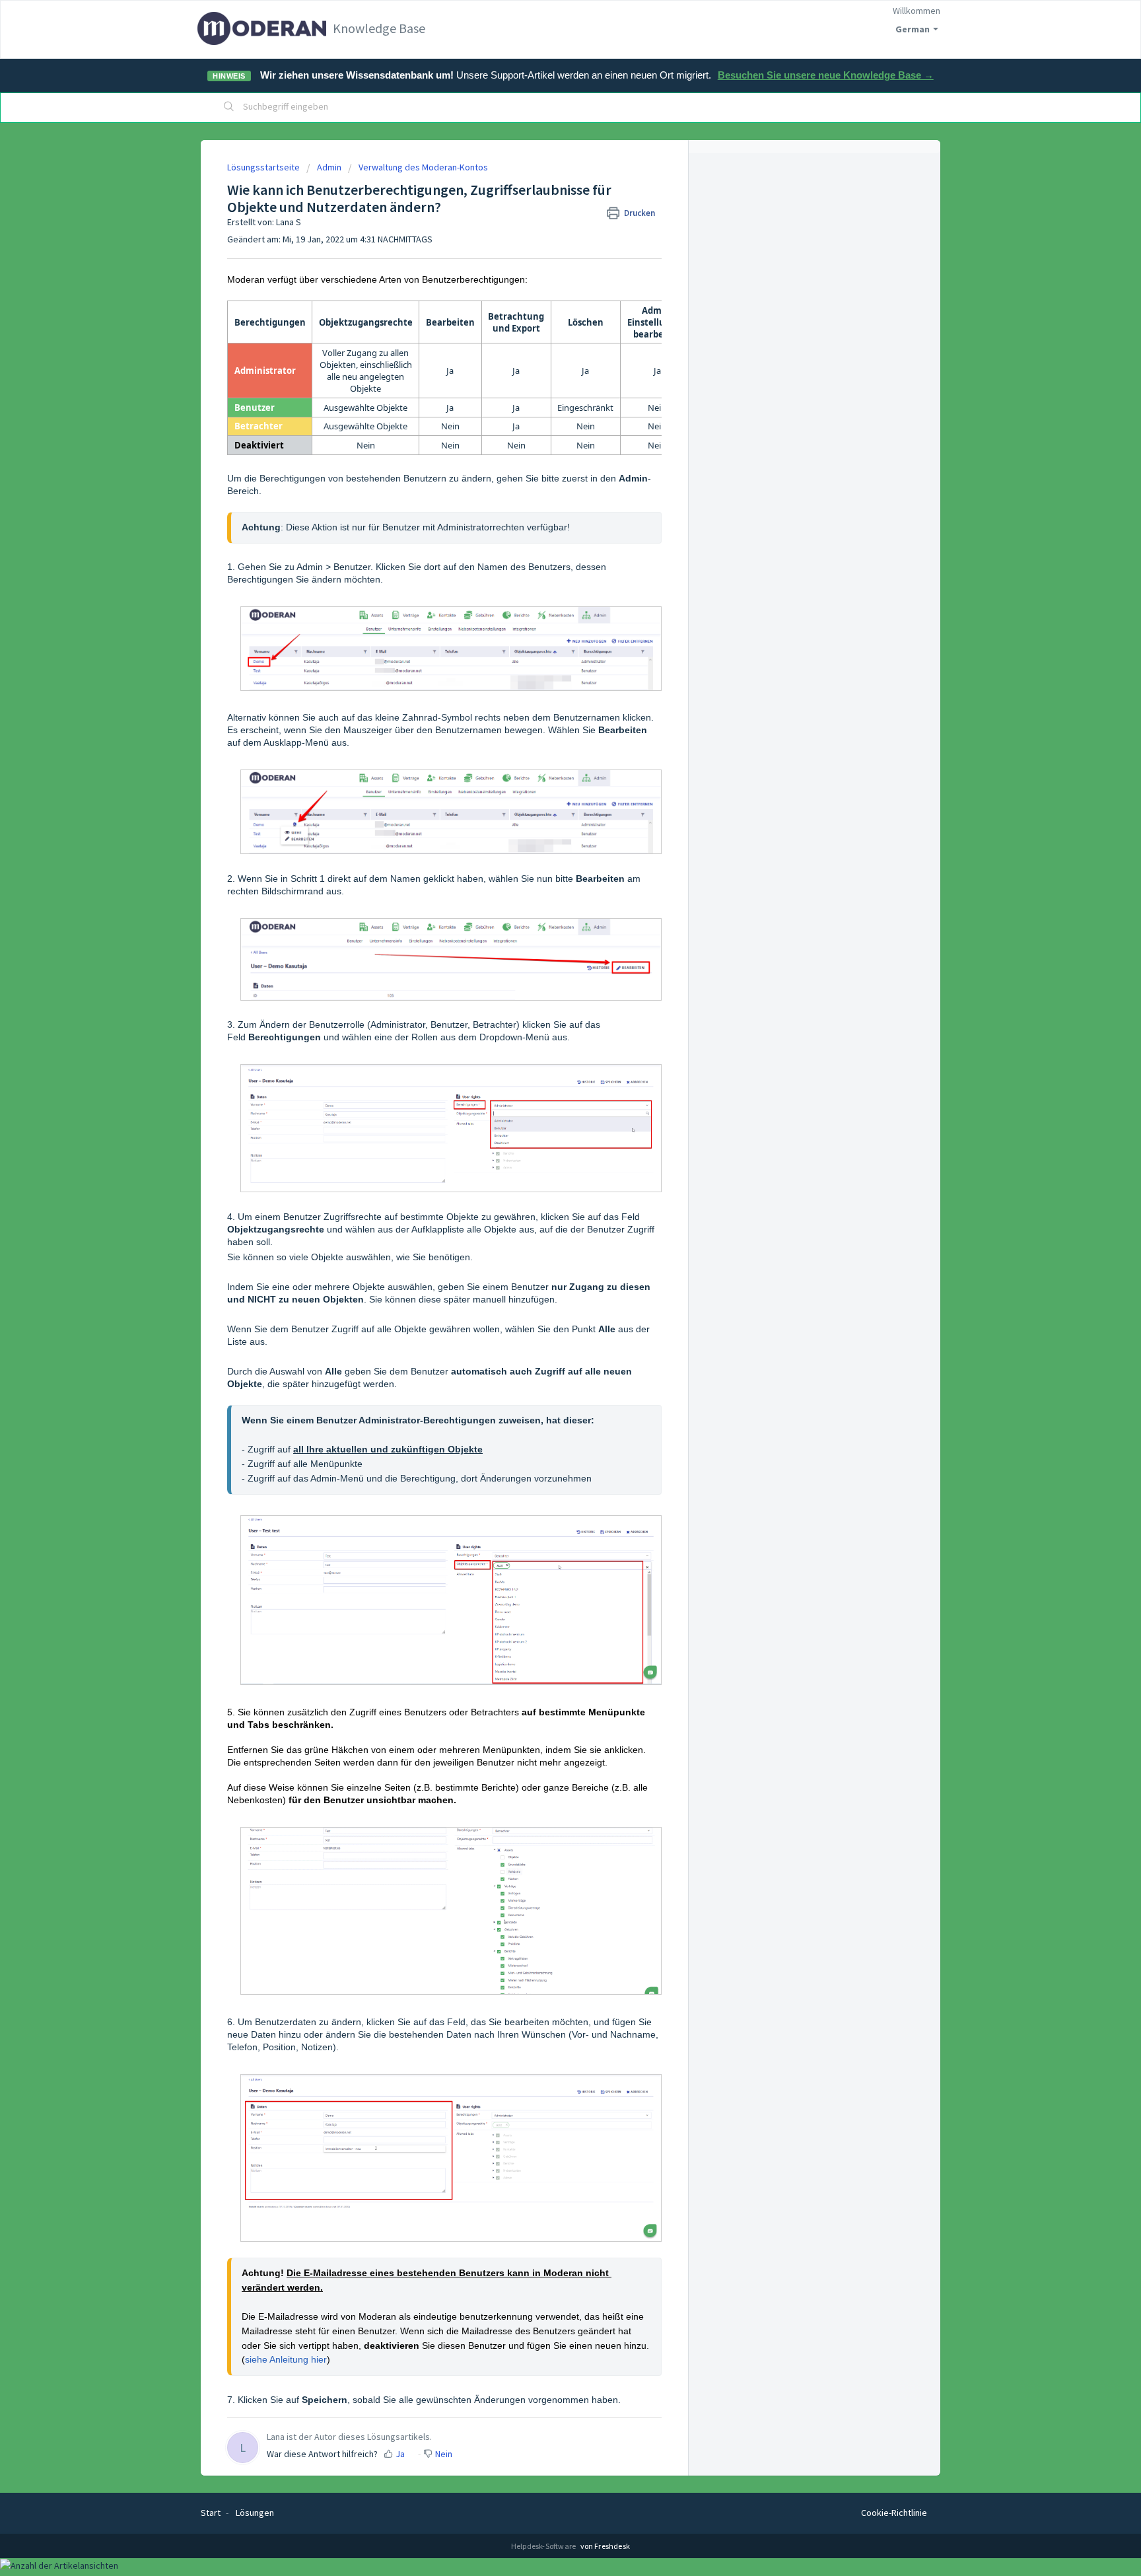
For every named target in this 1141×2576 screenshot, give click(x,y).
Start (211, 2513)
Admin (329, 167)
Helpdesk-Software (544, 2546)
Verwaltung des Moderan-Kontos (423, 167)
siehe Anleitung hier (286, 2359)
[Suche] (229, 108)
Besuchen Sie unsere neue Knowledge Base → (826, 75)
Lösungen (255, 2513)
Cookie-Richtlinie (894, 2513)
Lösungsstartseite (264, 167)
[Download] (546, 1151)
